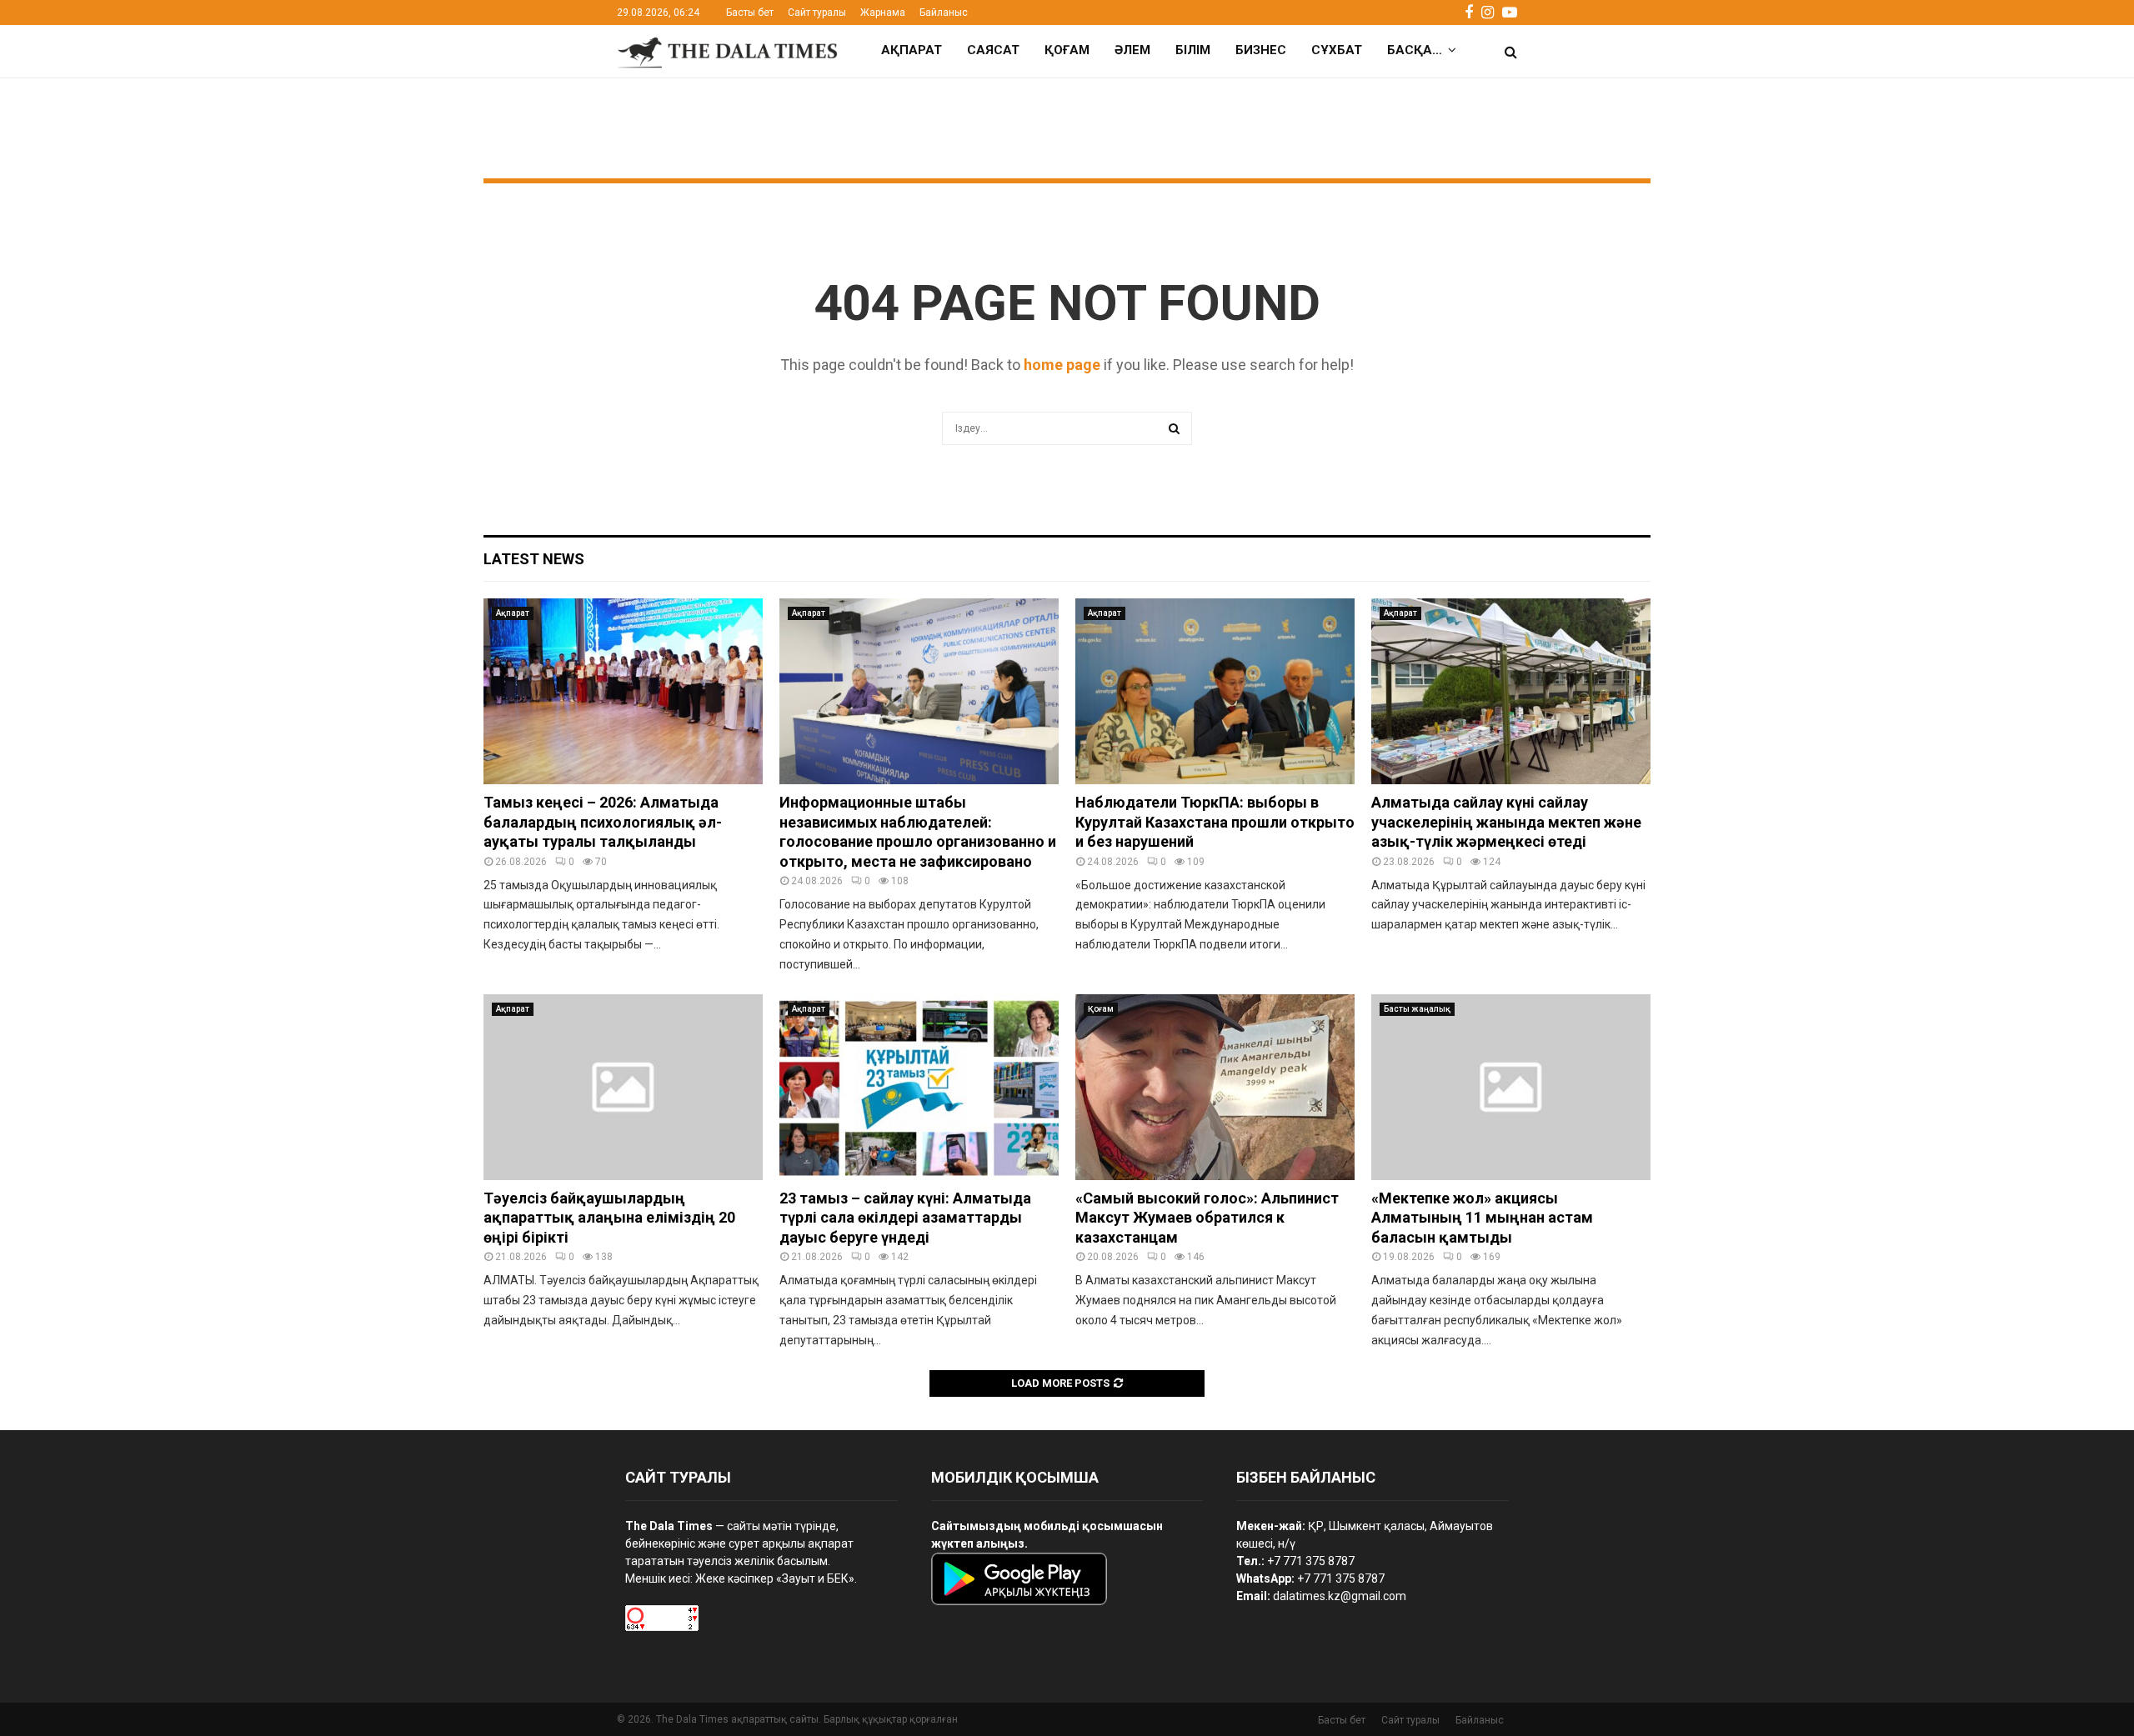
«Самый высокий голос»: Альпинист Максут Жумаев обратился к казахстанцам (1207, 1218)
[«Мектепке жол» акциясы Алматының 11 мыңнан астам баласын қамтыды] (1511, 1087)
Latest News (534, 559)
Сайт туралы (817, 13)
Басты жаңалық (1417, 1009)
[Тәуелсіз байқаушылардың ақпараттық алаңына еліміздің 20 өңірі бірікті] (623, 1087)
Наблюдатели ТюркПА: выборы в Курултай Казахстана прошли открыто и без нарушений (1215, 822)
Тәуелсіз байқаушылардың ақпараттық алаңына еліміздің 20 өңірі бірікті (609, 1218)
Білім (1193, 50)
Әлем (1132, 50)
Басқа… (1415, 50)
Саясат (993, 50)
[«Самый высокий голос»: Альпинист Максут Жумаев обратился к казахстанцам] (1215, 1087)
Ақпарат (912, 50)
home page (1062, 365)
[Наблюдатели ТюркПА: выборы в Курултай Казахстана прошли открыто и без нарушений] (1215, 691)
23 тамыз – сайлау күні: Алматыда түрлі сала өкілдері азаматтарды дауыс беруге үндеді (905, 1218)
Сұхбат (1337, 50)
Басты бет (750, 13)
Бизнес (1261, 50)
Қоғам (1067, 50)
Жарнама (883, 13)
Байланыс (944, 13)
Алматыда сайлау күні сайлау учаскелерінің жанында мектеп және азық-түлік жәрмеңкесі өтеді (1506, 822)
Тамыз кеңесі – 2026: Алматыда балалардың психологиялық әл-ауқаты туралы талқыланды (603, 822)
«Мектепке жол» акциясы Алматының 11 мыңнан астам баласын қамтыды (1482, 1218)
